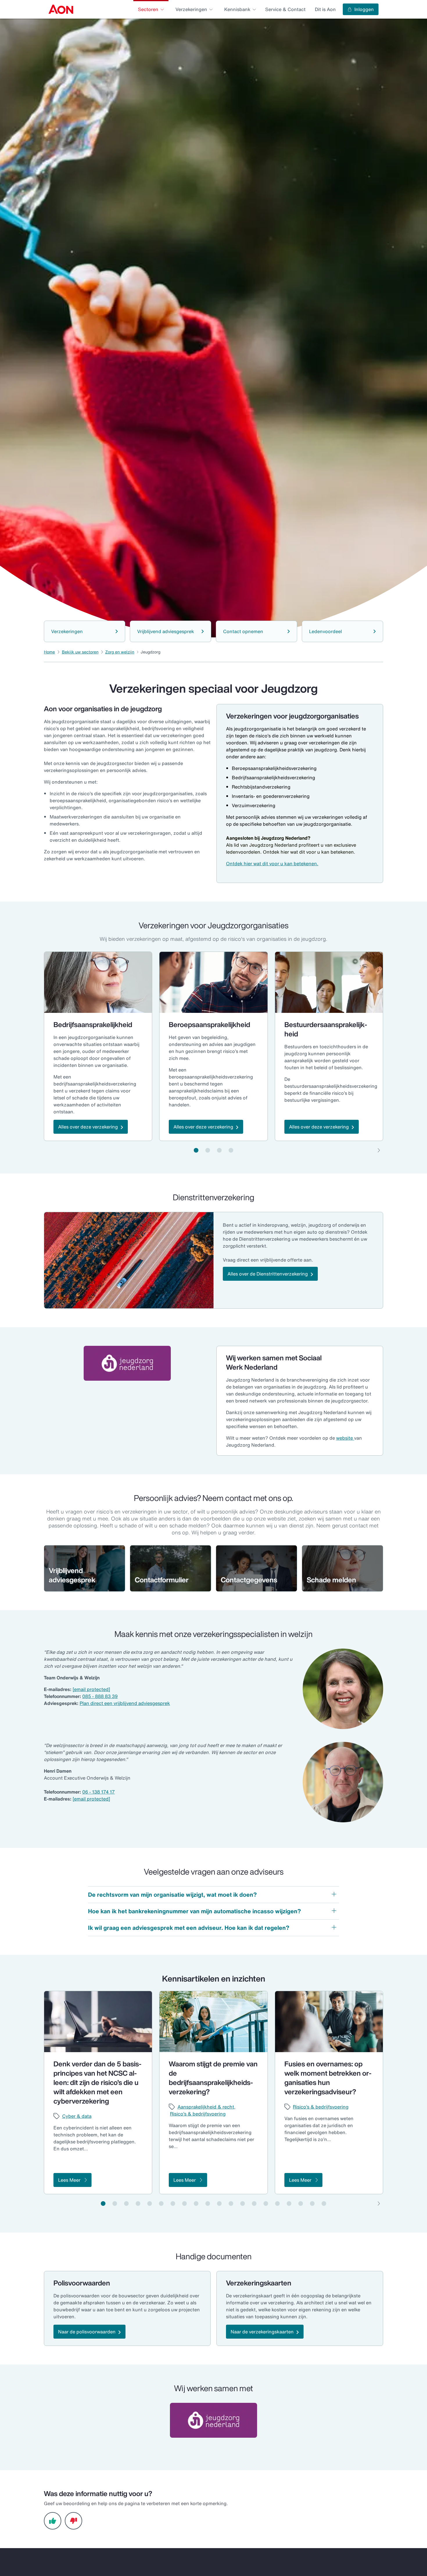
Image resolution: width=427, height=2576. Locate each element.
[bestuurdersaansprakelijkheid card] (329, 982)
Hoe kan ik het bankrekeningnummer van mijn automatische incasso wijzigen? (194, 1911)
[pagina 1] (196, 1150)
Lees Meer (69, 2180)
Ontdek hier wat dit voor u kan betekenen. (272, 864)
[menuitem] (61, 9)
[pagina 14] (254, 2204)
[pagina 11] (219, 2204)
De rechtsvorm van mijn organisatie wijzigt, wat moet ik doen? (172, 1895)
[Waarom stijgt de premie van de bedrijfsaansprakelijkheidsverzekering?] (213, 2022)
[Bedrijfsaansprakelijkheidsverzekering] (98, 982)
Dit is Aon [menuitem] (325, 9)
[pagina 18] (301, 2204)
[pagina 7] (173, 2204)
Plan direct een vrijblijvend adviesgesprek (125, 1703)
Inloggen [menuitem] (364, 9)
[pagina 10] (208, 2204)
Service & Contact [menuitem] (285, 9)
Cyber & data (77, 2116)
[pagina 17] (289, 2204)
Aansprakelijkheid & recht (206, 2107)
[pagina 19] (312, 2204)
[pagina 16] (277, 2204)
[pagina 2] (208, 1150)
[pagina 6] (161, 2204)
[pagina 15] (266, 2204)
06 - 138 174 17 (98, 1792)
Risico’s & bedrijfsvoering (198, 2114)
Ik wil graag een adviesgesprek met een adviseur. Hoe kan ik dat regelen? (189, 1928)
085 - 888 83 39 (100, 1696)
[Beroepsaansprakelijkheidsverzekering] (213, 982)
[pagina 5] (150, 2204)
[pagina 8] (184, 2204)
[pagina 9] (196, 2204)
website (345, 1438)
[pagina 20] (324, 2204)
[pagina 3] (219, 1150)
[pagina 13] (243, 2204)
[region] (214, 1046)
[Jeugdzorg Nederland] (127, 1363)
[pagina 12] (231, 2204)
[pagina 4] (231, 1150)
